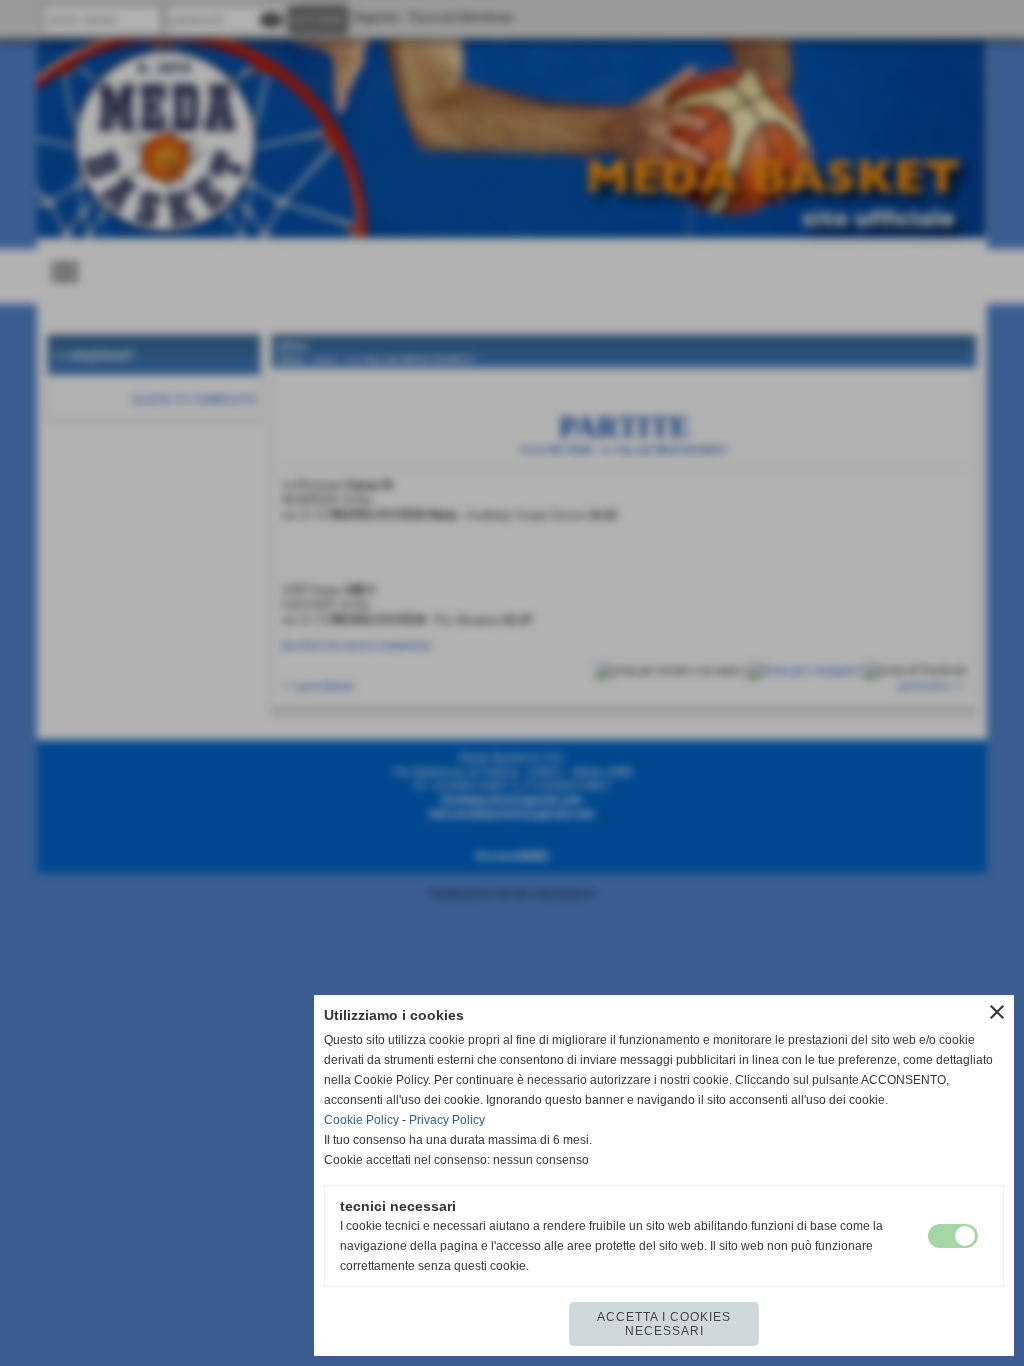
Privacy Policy (447, 1120)
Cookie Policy (361, 1120)
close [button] (997, 1012)
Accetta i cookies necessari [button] (664, 1324)
